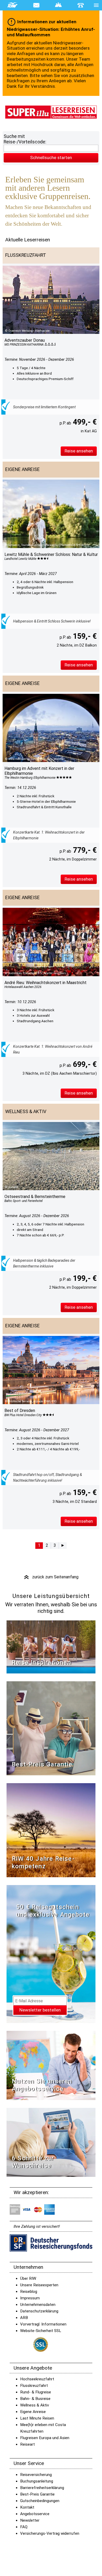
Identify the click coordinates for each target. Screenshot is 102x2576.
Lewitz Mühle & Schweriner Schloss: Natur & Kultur (51, 554)
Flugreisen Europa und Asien (45, 2438)
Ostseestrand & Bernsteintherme (35, 1197)
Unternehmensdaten (38, 2305)
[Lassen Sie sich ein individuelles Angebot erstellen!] (58, 5)
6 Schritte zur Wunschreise (33, 2162)
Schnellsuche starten (51, 158)
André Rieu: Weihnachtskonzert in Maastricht (46, 983)
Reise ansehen (79, 451)
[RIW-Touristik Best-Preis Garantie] (51, 1728)
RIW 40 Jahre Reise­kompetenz (43, 1862)
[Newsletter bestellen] (36, 5)
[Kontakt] (81, 5)
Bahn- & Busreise (35, 2399)
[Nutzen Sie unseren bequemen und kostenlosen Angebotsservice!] (51, 2065)
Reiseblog (29, 2292)
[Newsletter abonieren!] (51, 1954)
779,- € (84, 850)
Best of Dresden (20, 1411)
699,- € (84, 1064)
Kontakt (27, 2507)
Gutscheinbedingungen (40, 2501)
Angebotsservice (35, 2514)
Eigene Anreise (33, 2412)
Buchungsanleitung (37, 2481)
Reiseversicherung (36, 2475)
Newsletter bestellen (40, 2010)
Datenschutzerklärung (39, 2311)
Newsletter (30, 2520)
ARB (24, 2318)
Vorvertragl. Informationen (43, 2324)
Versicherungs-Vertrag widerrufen (50, 2533)
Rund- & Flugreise (36, 2392)
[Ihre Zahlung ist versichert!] (51, 2243)
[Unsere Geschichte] (51, 1830)
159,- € (84, 636)
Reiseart (27, 2444)
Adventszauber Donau (25, 340)
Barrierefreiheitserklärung (42, 2488)
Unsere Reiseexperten (39, 2285)
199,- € (84, 1278)
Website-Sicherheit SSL (41, 2331)
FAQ (24, 2527)
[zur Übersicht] (51, 112)
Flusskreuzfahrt (34, 2386)
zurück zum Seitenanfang (51, 1577)
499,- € (84, 422)
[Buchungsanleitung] (51, 2142)
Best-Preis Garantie (42, 1764)
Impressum (30, 2298)
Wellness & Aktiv (35, 2405)
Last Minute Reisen (37, 2418)
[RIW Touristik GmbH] (13, 5)
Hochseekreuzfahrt (37, 2379)
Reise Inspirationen (41, 1662)
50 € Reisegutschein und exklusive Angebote (53, 1911)
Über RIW (28, 2278)
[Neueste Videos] (51, 1647)
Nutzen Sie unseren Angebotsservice (42, 2085)
